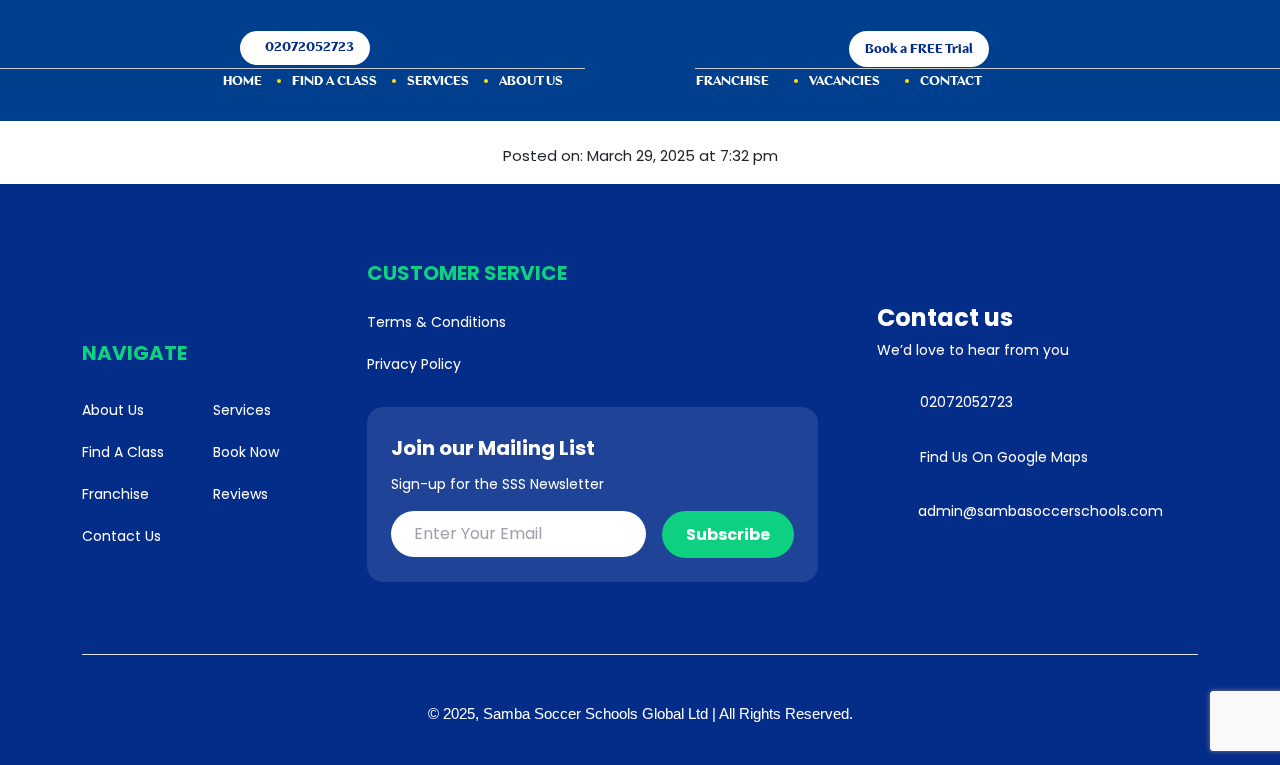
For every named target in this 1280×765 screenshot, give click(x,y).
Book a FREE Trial (919, 49)
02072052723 (309, 47)
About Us (531, 81)
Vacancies (844, 81)
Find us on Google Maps (1004, 457)
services (438, 81)
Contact (951, 81)
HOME (242, 81)
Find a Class (334, 81)
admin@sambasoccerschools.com (1040, 511)
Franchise (732, 81)
